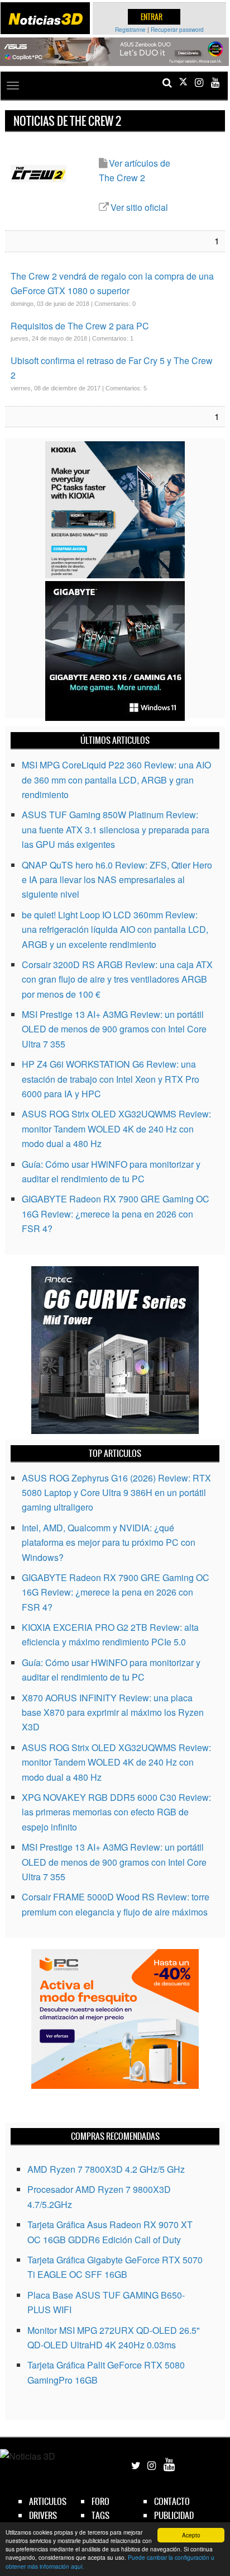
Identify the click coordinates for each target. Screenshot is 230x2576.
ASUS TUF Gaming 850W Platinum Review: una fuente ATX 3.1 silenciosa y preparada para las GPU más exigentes (116, 829)
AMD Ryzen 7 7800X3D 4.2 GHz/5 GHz (106, 2169)
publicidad (174, 2515)
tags (100, 2515)
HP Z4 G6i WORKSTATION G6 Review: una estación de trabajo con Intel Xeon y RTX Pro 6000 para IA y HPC (111, 1079)
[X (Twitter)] (183, 82)
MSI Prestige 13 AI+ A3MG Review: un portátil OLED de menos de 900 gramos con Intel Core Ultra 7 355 (114, 1029)
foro (100, 2501)
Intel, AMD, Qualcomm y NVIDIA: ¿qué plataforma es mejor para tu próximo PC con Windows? (109, 1542)
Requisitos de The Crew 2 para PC (80, 326)
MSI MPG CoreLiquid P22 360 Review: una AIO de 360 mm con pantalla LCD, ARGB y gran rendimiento (116, 780)
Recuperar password (177, 30)
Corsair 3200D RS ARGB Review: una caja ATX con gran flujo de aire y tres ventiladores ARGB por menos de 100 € (117, 979)
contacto (172, 2501)
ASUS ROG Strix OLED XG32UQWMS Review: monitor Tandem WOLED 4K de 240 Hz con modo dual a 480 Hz (116, 1129)
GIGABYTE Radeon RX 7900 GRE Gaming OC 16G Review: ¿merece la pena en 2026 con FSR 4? (116, 1214)
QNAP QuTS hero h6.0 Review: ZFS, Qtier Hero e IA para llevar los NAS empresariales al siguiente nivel (117, 880)
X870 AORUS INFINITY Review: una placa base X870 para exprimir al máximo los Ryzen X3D (113, 1712)
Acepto (191, 2535)
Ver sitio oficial (139, 207)
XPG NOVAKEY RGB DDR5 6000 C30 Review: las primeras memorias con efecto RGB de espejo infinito (116, 1812)
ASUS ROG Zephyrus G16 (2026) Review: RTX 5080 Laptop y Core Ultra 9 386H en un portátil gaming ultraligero (116, 1493)
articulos (48, 2501)
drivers (43, 2515)
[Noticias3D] (45, 19)
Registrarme (130, 30)
